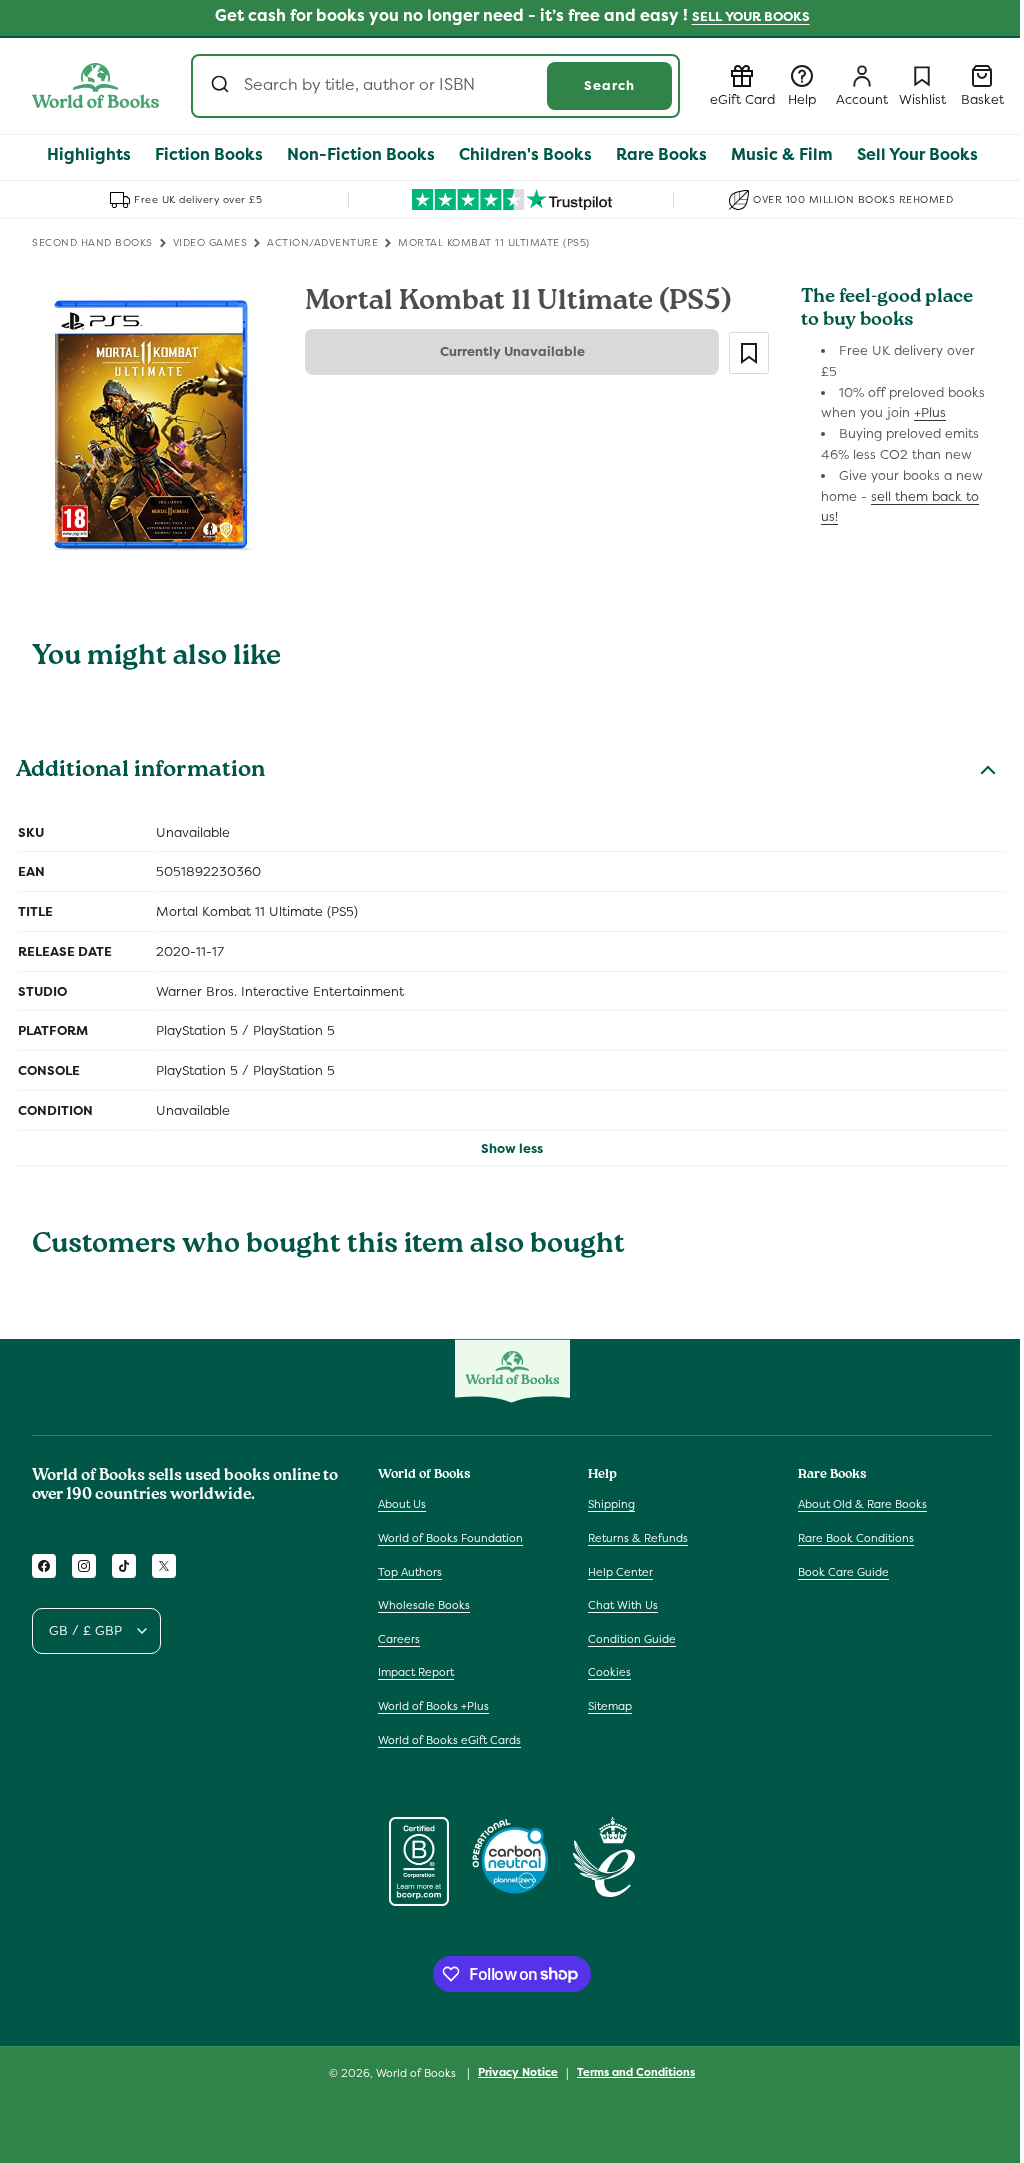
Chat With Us (623, 1605)
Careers (399, 1639)
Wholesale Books (424, 1605)
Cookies (609, 1672)
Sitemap (610, 1706)
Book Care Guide (843, 1572)
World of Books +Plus (433, 1706)
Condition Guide (632, 1639)
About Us (402, 1504)
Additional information (140, 772)
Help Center (620, 1572)
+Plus (930, 412)
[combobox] (435, 86)
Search (609, 85)
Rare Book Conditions (856, 1538)
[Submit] (222, 86)
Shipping (611, 1504)
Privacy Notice (518, 2072)
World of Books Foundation (450, 1538)
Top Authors (410, 1572)
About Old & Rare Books (862, 1504)
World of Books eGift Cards (449, 1740)
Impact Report (416, 1672)
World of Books (417, 2073)
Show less (512, 1148)
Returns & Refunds (638, 1538)
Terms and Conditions (636, 2072)
